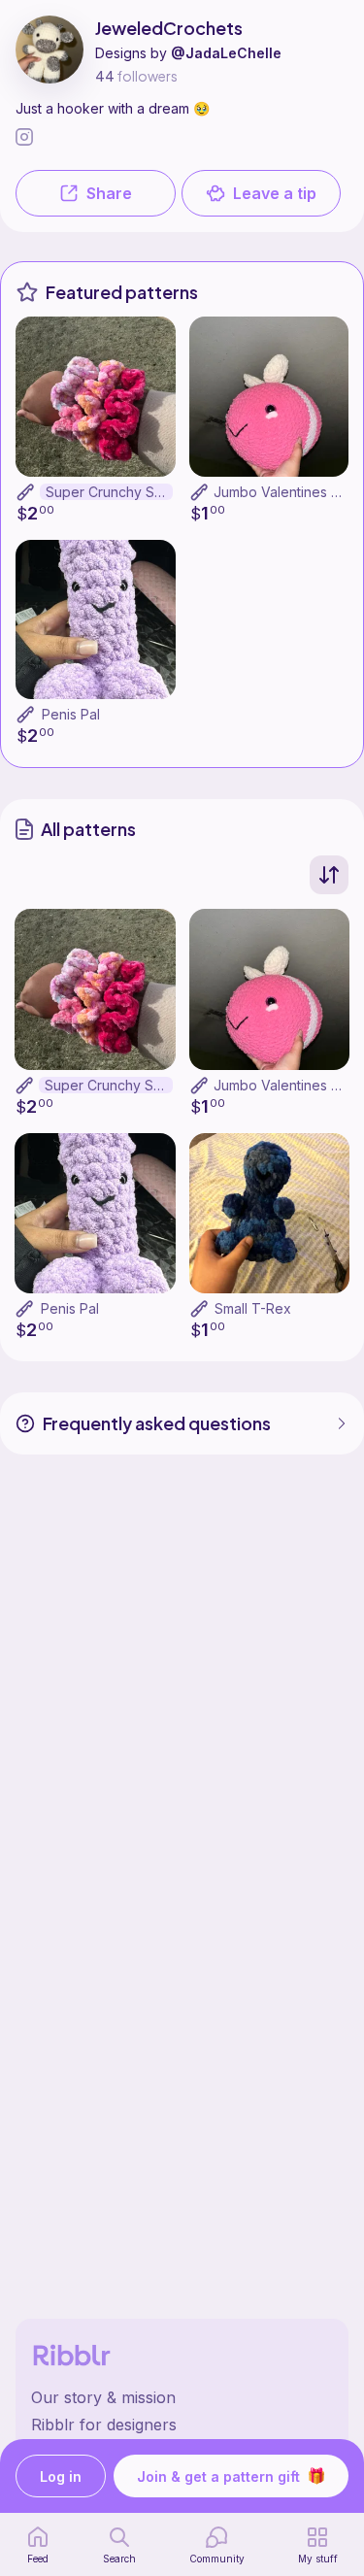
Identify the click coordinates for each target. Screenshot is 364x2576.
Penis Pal (71, 714)
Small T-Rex (253, 1308)
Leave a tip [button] (275, 193)
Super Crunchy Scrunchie (109, 492)
